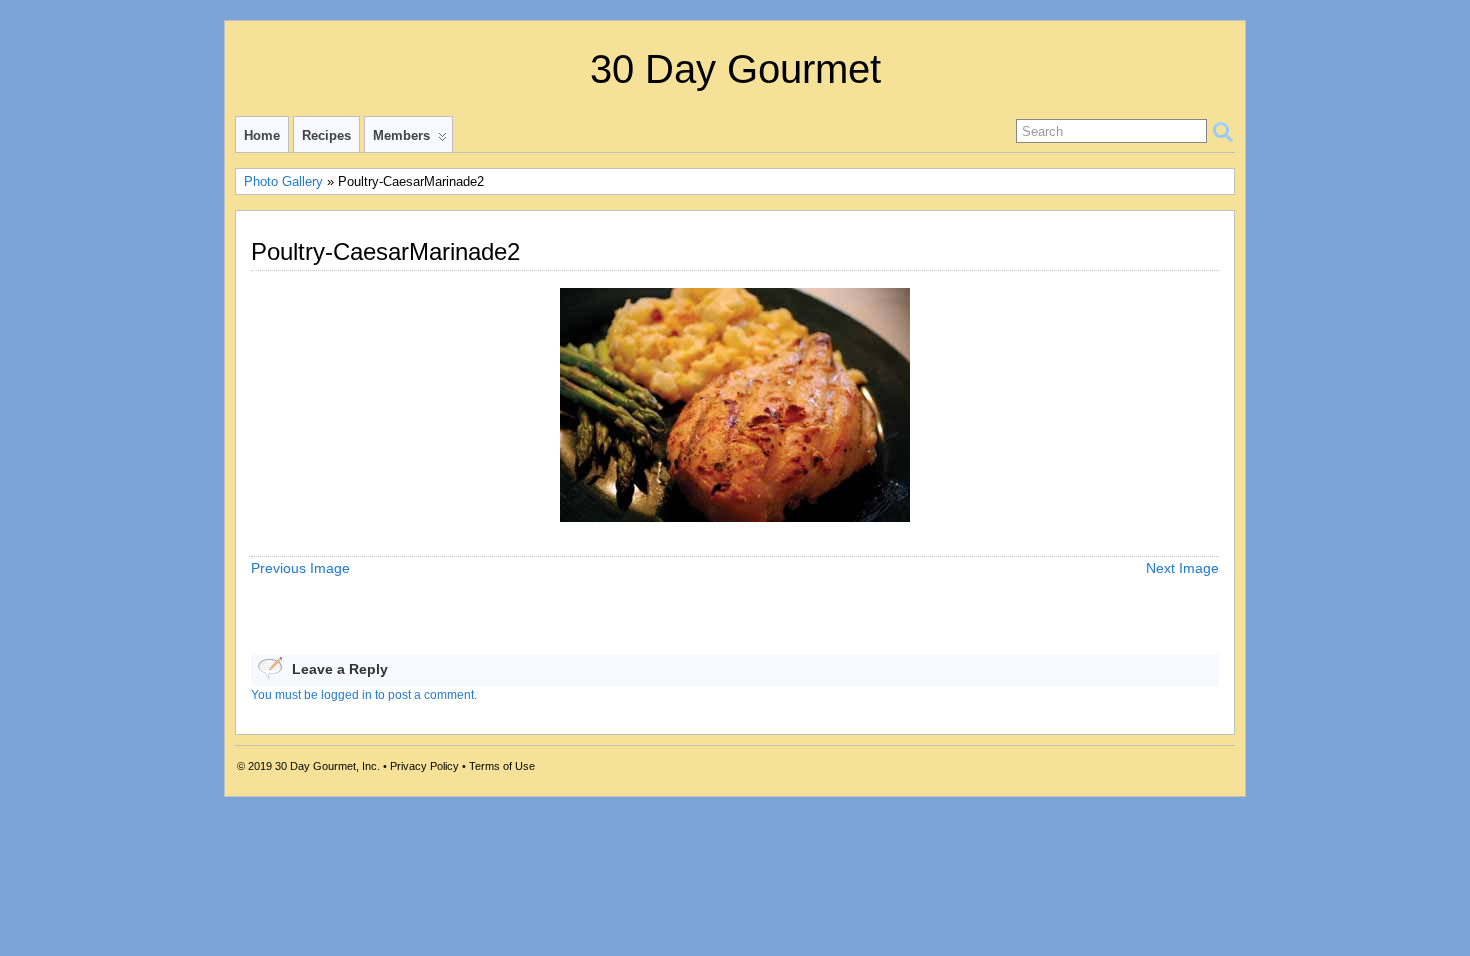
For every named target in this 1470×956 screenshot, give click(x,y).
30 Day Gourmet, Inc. (327, 766)
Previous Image (300, 568)
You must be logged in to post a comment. (364, 695)
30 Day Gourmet (735, 69)
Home (262, 135)
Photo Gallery (283, 181)
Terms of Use (502, 766)
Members (401, 135)
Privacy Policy (424, 766)
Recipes (326, 135)
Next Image (1182, 568)
